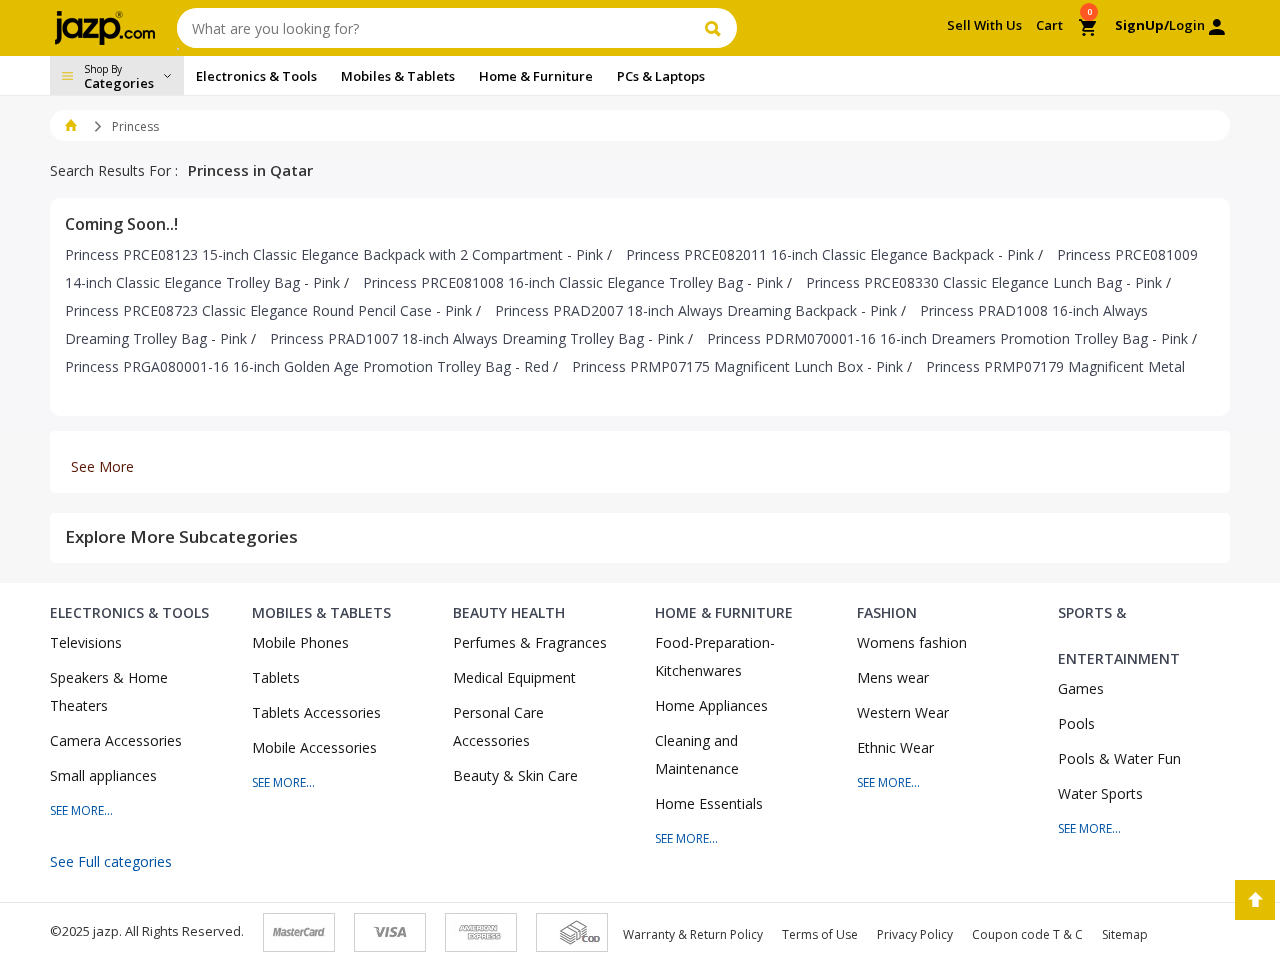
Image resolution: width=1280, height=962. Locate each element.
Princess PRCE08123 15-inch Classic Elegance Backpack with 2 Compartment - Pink (334, 254)
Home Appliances (711, 705)
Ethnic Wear (895, 747)
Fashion (887, 612)
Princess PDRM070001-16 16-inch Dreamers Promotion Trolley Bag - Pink (947, 338)
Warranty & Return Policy (693, 934)
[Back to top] (1255, 900)
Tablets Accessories (316, 712)
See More (102, 466)
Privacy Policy (915, 934)
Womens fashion (912, 642)
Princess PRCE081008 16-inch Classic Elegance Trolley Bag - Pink (573, 282)
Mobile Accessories (314, 747)
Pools (1076, 723)
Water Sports (1100, 793)
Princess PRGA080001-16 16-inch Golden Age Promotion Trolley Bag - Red (307, 366)
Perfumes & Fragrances (530, 642)
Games (1081, 688)
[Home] (71, 126)
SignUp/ (1142, 25)
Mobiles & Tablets (321, 612)
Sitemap (1125, 934)
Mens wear (893, 677)
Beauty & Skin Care (515, 775)
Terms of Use (820, 934)
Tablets (276, 677)
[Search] (715, 28)
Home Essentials (709, 803)
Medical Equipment (514, 677)
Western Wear (903, 712)
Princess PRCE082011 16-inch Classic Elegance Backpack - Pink (830, 254)
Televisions (86, 642)
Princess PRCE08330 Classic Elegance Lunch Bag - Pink (984, 282)
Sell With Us (984, 25)
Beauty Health (509, 612)
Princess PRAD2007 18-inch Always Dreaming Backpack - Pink (696, 310)
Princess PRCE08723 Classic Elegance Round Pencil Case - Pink (268, 310)
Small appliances (103, 775)
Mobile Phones (300, 642)
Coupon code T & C (1027, 934)
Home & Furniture (724, 612)
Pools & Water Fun (1119, 758)
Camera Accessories (116, 740)
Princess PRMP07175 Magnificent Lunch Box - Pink (737, 366)
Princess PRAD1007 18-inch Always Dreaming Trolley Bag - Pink (477, 338)
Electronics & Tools (129, 612)
